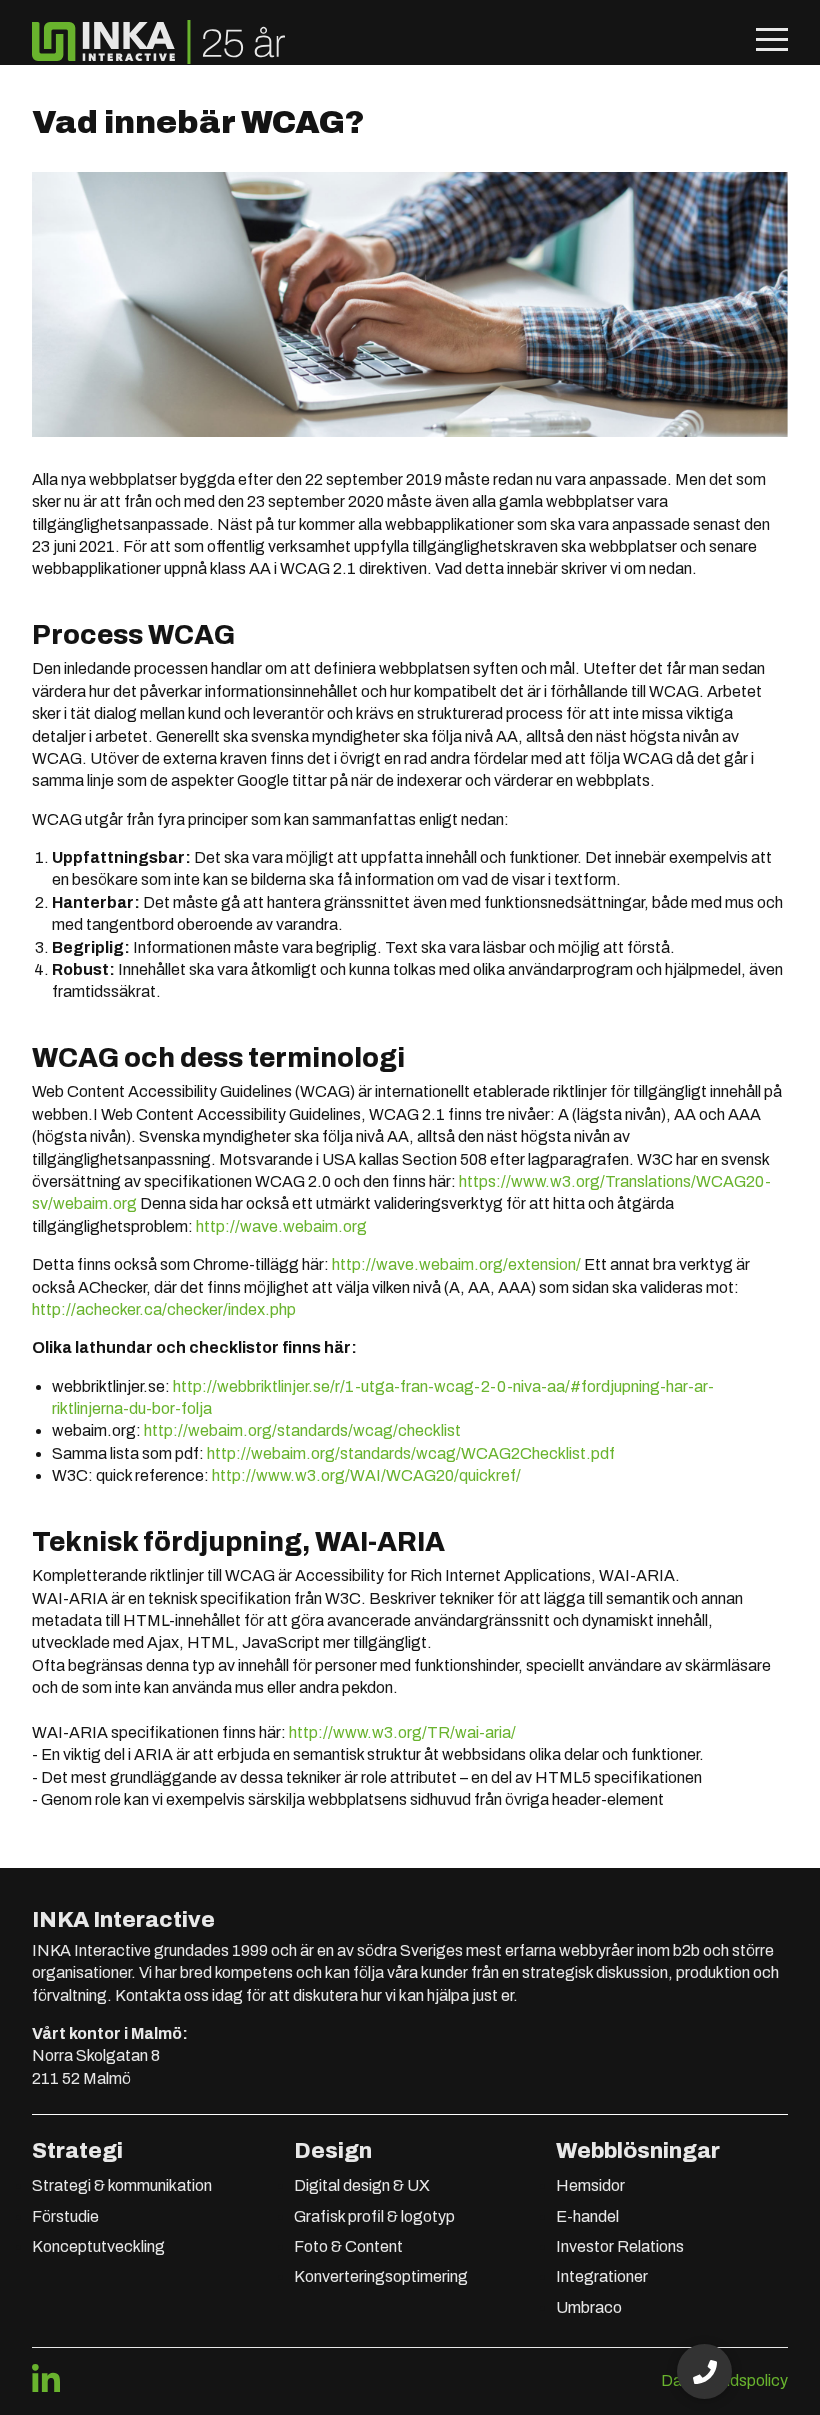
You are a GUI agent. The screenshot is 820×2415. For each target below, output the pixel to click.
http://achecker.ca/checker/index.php (164, 1309)
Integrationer (602, 2276)
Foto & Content (348, 2246)
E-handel (587, 2216)
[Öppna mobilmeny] (772, 42)
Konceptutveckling (98, 2246)
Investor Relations (620, 2246)
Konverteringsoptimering (381, 2276)
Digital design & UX (362, 2185)
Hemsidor (590, 2185)
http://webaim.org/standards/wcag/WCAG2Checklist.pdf (411, 1453)
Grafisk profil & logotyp (374, 2216)
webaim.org (95, 1203)
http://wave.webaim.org (281, 1226)
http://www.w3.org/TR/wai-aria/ (402, 1732)
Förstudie (65, 2216)
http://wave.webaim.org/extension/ (456, 1264)
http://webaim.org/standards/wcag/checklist (302, 1430)
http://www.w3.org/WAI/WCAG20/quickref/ (366, 1475)
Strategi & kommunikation (122, 2185)
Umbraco (589, 2307)
